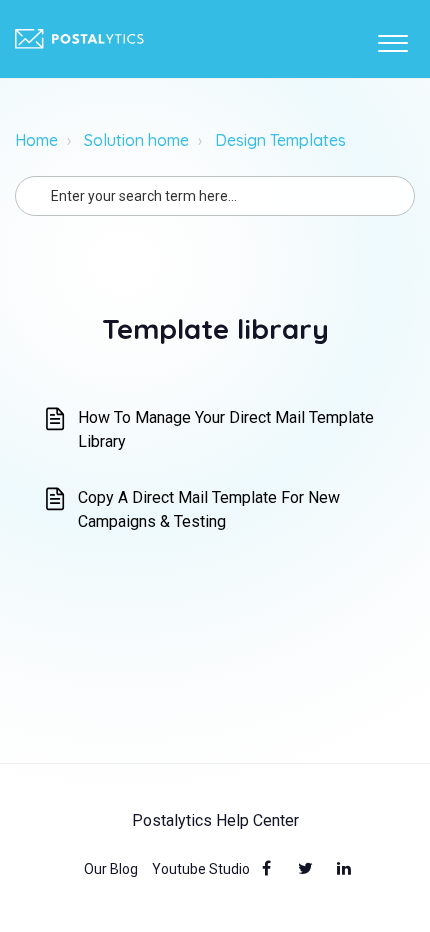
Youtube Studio (201, 869)
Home (36, 140)
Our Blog (111, 869)
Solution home (136, 140)
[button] (392, 39)
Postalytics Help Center (215, 821)
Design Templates (280, 140)
